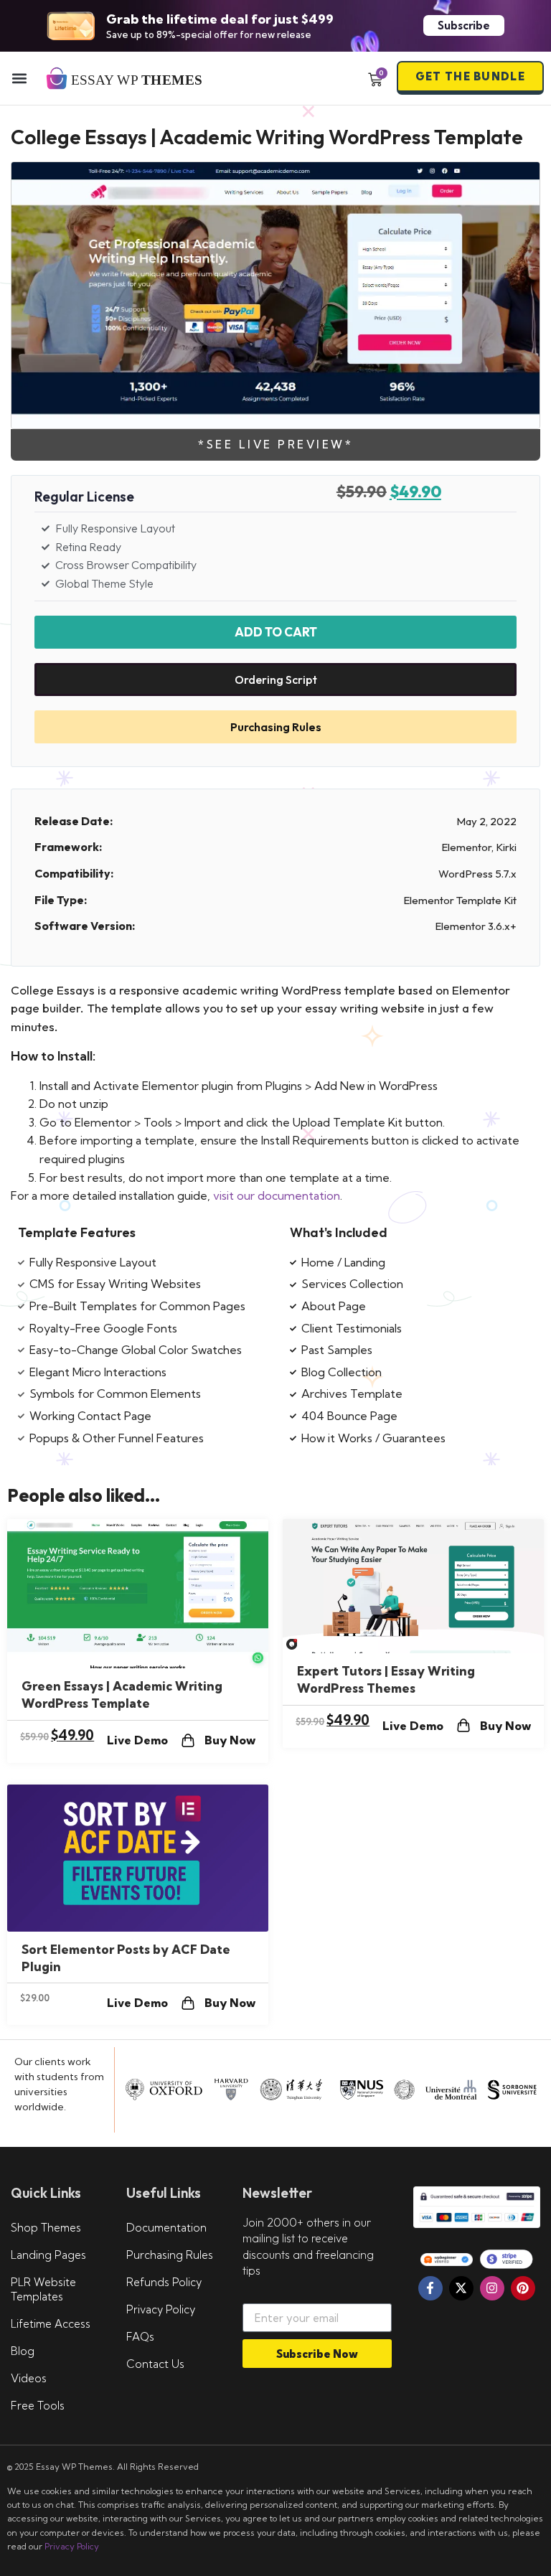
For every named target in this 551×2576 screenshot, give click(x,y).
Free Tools (38, 2406)
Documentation (166, 2228)
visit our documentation (277, 1195)
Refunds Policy (164, 2282)
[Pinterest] (523, 2288)
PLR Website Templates (43, 2289)
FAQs (140, 2337)
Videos (29, 2378)
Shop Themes (46, 2228)
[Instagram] (492, 2288)
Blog (23, 2351)
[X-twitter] (461, 2288)
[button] (19, 78)
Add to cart (276, 632)
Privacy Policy (161, 2309)
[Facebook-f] (430, 2288)
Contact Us (155, 2364)
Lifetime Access (51, 2324)
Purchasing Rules (170, 2255)
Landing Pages (48, 2255)
